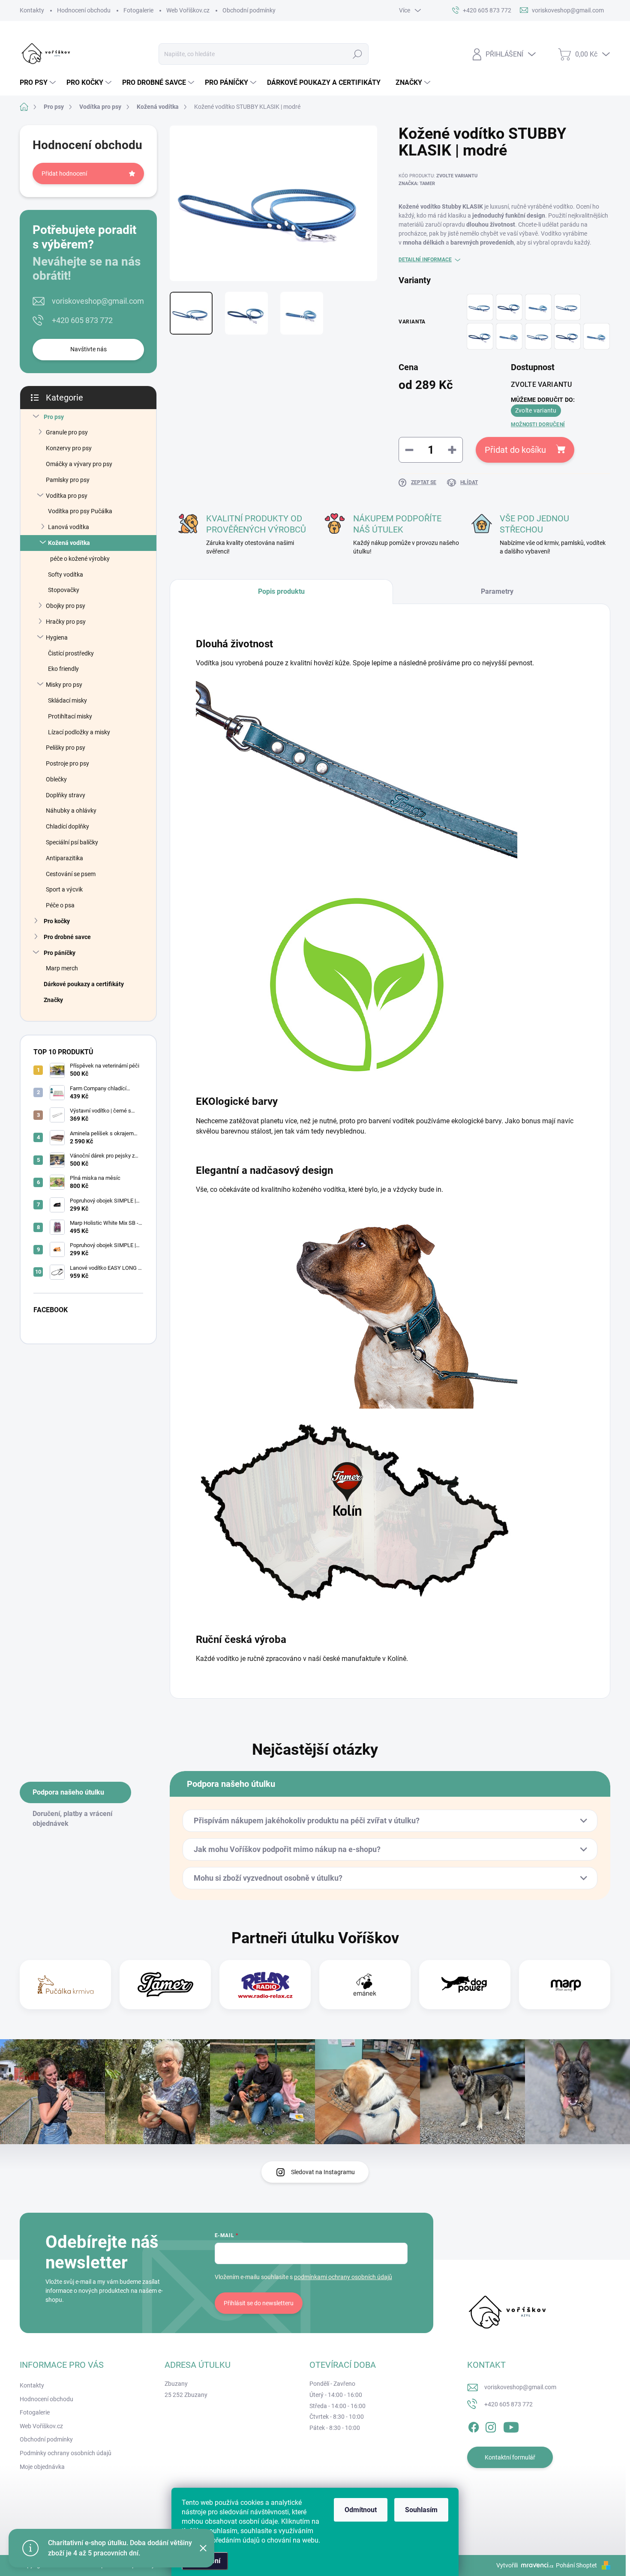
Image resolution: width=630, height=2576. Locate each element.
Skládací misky (67, 700)
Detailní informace (425, 260)
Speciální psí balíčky (72, 842)
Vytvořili (507, 2565)
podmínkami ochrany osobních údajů (343, 2277)
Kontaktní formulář (510, 2457)
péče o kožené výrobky (80, 559)
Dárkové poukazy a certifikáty (84, 984)
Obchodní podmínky (249, 10)
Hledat (358, 54)
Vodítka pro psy (67, 496)
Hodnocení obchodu (84, 10)
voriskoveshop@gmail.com (98, 301)
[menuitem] (39, 83)
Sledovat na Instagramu (323, 2172)
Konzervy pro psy (69, 448)
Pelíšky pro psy (66, 748)
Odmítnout (361, 2510)
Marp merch (62, 968)
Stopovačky (64, 590)
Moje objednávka (42, 2467)
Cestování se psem (71, 874)
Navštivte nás (88, 349)
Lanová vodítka (69, 527)
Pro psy (54, 417)
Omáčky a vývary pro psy (79, 464)
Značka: (417, 184)
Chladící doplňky (67, 826)
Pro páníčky (60, 953)
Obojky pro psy (66, 606)
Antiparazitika (64, 858)
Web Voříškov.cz (188, 10)
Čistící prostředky (71, 653)
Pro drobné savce (67, 937)
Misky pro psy (64, 685)
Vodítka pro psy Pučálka (80, 511)
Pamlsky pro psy (68, 480)
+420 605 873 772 (82, 320)
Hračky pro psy (66, 622)
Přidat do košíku (515, 450)
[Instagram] (491, 2426)
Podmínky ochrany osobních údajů (66, 2453)
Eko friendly (63, 669)
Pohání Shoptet (577, 2565)
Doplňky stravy (66, 795)
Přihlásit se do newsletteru (259, 2303)
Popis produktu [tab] (281, 591)
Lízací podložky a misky (79, 732)
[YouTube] (511, 2426)
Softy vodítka (66, 574)
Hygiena (57, 637)
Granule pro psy (67, 432)
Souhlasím (421, 2510)
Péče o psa (60, 905)
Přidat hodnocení (64, 174)
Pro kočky (57, 921)
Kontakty (32, 10)
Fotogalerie (138, 10)
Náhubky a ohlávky (71, 811)
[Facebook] (474, 2426)
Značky (53, 1000)
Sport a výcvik (64, 889)
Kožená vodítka (69, 543)
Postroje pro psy (67, 763)
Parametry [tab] (497, 591)
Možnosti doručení (538, 425)
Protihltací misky (70, 716)
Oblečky (56, 779)
